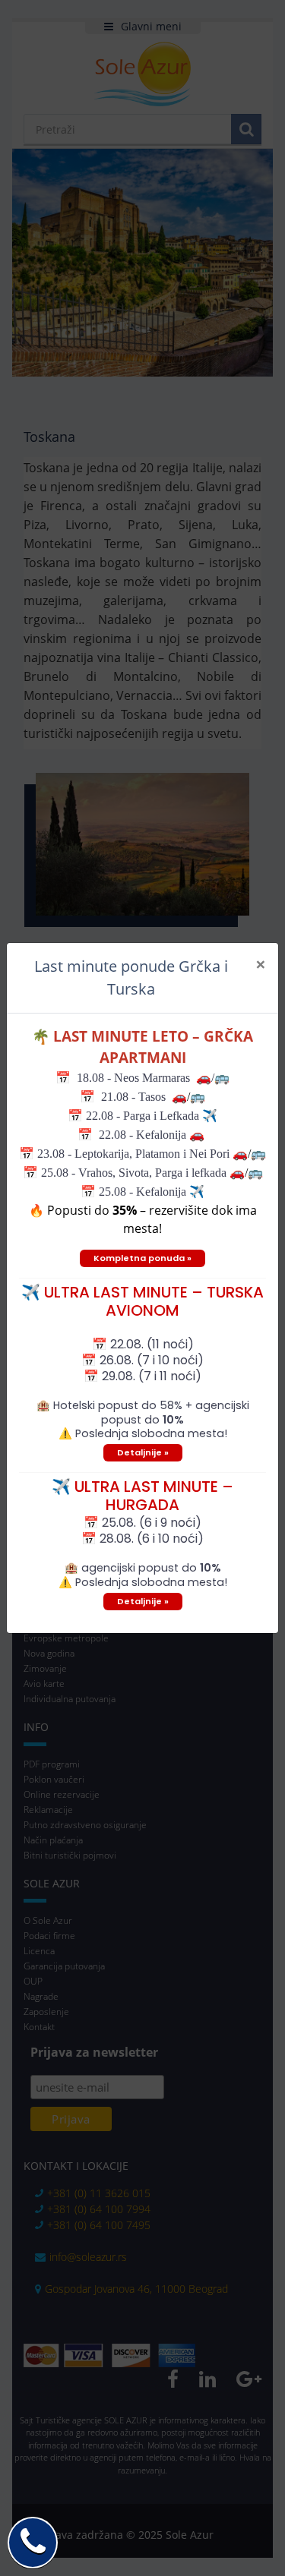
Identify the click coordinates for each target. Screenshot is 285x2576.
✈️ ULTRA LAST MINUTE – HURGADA (142, 1496)
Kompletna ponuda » (142, 1258)
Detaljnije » (143, 1452)
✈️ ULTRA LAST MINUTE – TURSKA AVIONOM (142, 1301)
